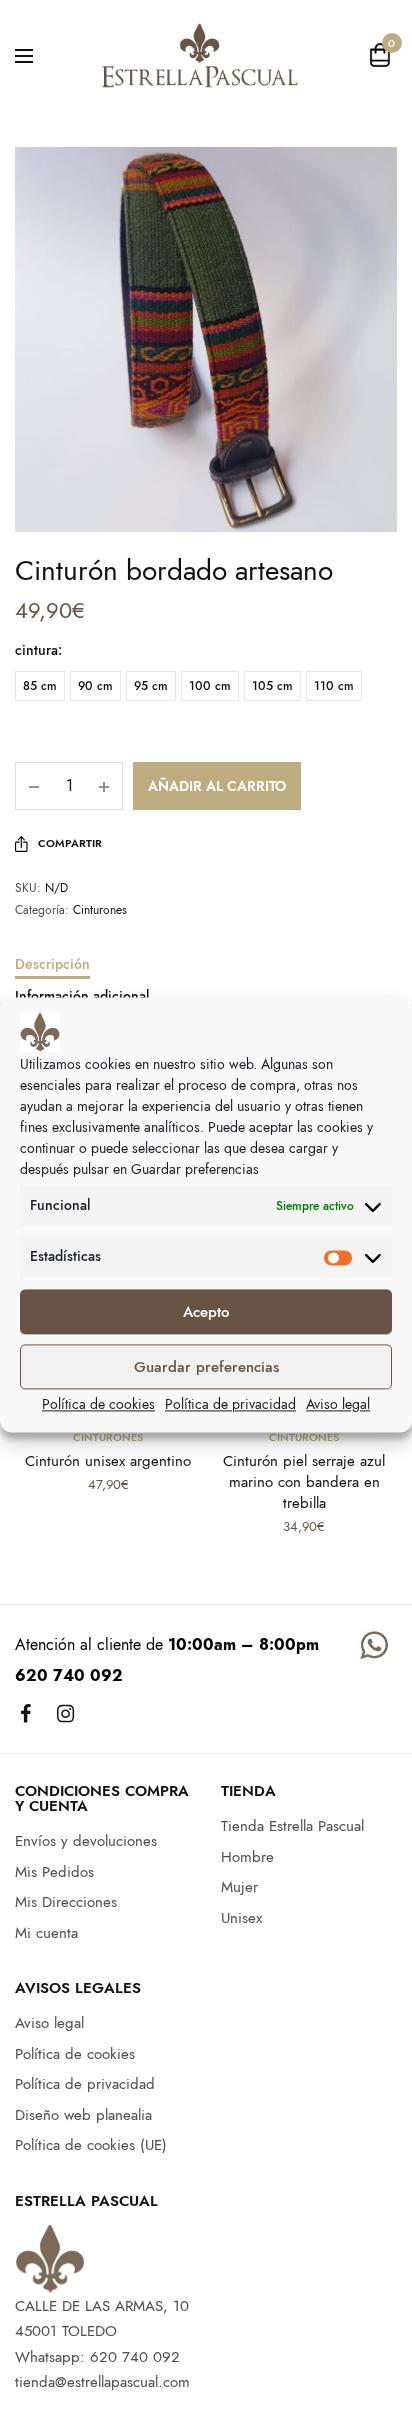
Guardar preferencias (206, 1367)
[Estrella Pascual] (199, 55)
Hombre (247, 1856)
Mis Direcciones (66, 1902)
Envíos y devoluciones (86, 1841)
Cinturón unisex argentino (108, 1461)
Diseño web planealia (83, 2114)
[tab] (206, 973)
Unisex (241, 1917)
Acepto (206, 1312)
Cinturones (100, 910)
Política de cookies (98, 1404)
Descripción (52, 965)
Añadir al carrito (217, 786)
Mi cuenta (46, 1932)
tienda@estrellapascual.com (102, 2382)
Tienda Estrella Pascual (292, 1826)
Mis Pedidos (54, 1871)
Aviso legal (338, 1404)
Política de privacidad (230, 1404)
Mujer (239, 1887)
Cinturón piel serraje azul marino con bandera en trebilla (304, 1482)
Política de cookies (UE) (91, 2145)
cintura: (38, 650)
